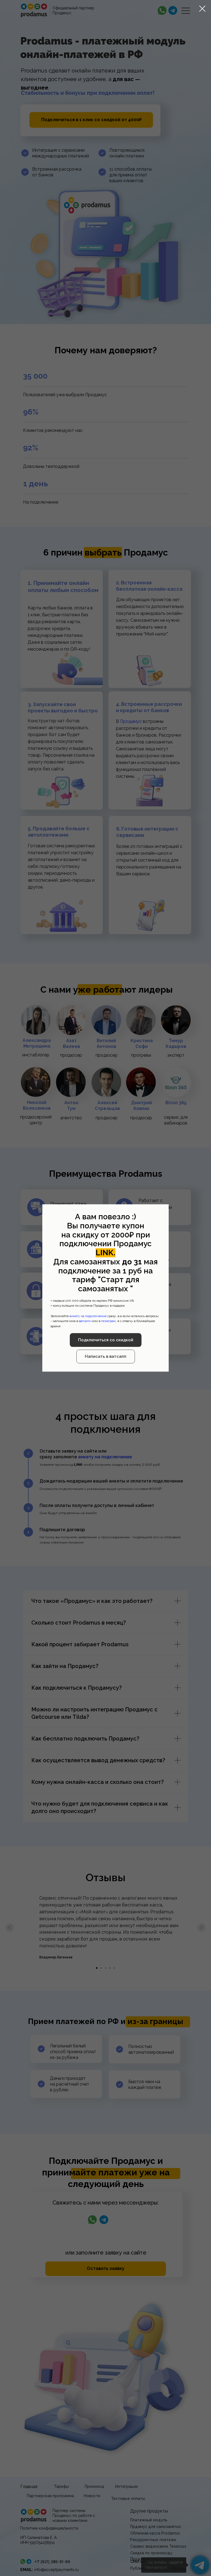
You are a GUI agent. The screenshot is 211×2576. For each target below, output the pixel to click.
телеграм (108, 1321)
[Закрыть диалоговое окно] (202, 9)
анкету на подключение (88, 1316)
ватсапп (85, 1321)
